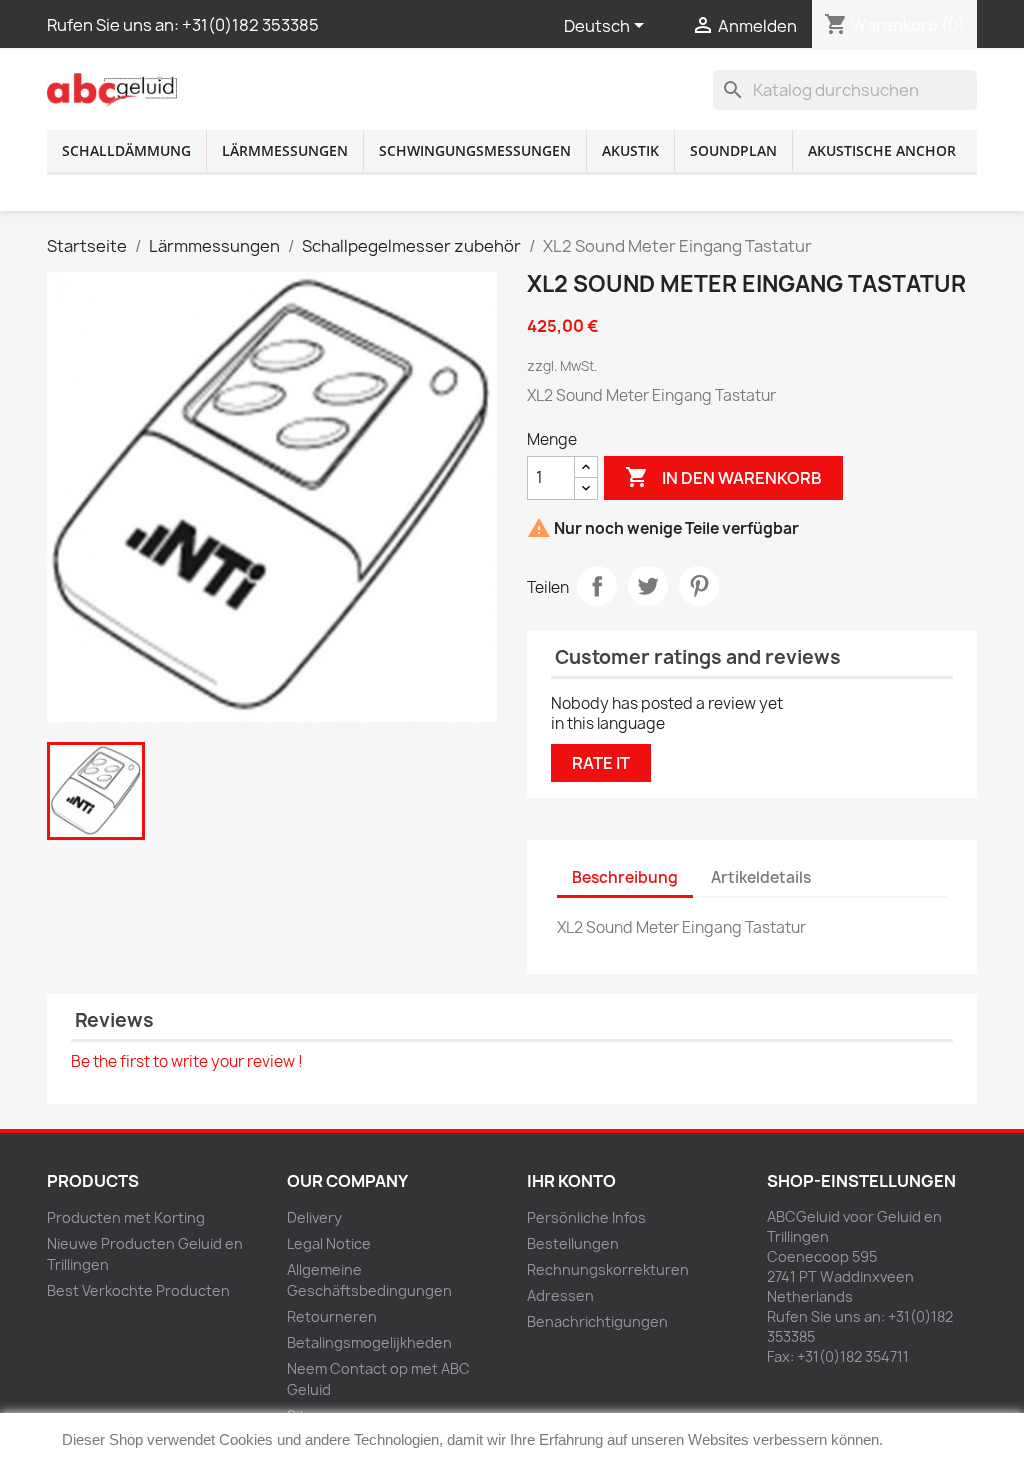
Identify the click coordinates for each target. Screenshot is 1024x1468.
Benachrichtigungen (597, 1321)
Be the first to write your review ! (187, 1061)
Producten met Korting (126, 1217)
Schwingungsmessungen (475, 150)
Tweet (648, 586)
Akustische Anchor (882, 150)
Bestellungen (573, 1243)
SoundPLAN (733, 150)
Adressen (560, 1295)
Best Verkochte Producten (138, 1290)
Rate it (601, 763)
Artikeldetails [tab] (761, 877)
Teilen (597, 586)
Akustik (630, 150)
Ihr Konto (571, 1181)
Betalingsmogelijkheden (369, 1342)
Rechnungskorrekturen (608, 1269)
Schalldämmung (126, 150)
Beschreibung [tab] (625, 877)
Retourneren (332, 1316)
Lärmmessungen (285, 150)
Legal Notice (329, 1243)
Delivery (314, 1217)
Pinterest (699, 586)
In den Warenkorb (723, 477)
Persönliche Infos (586, 1217)
